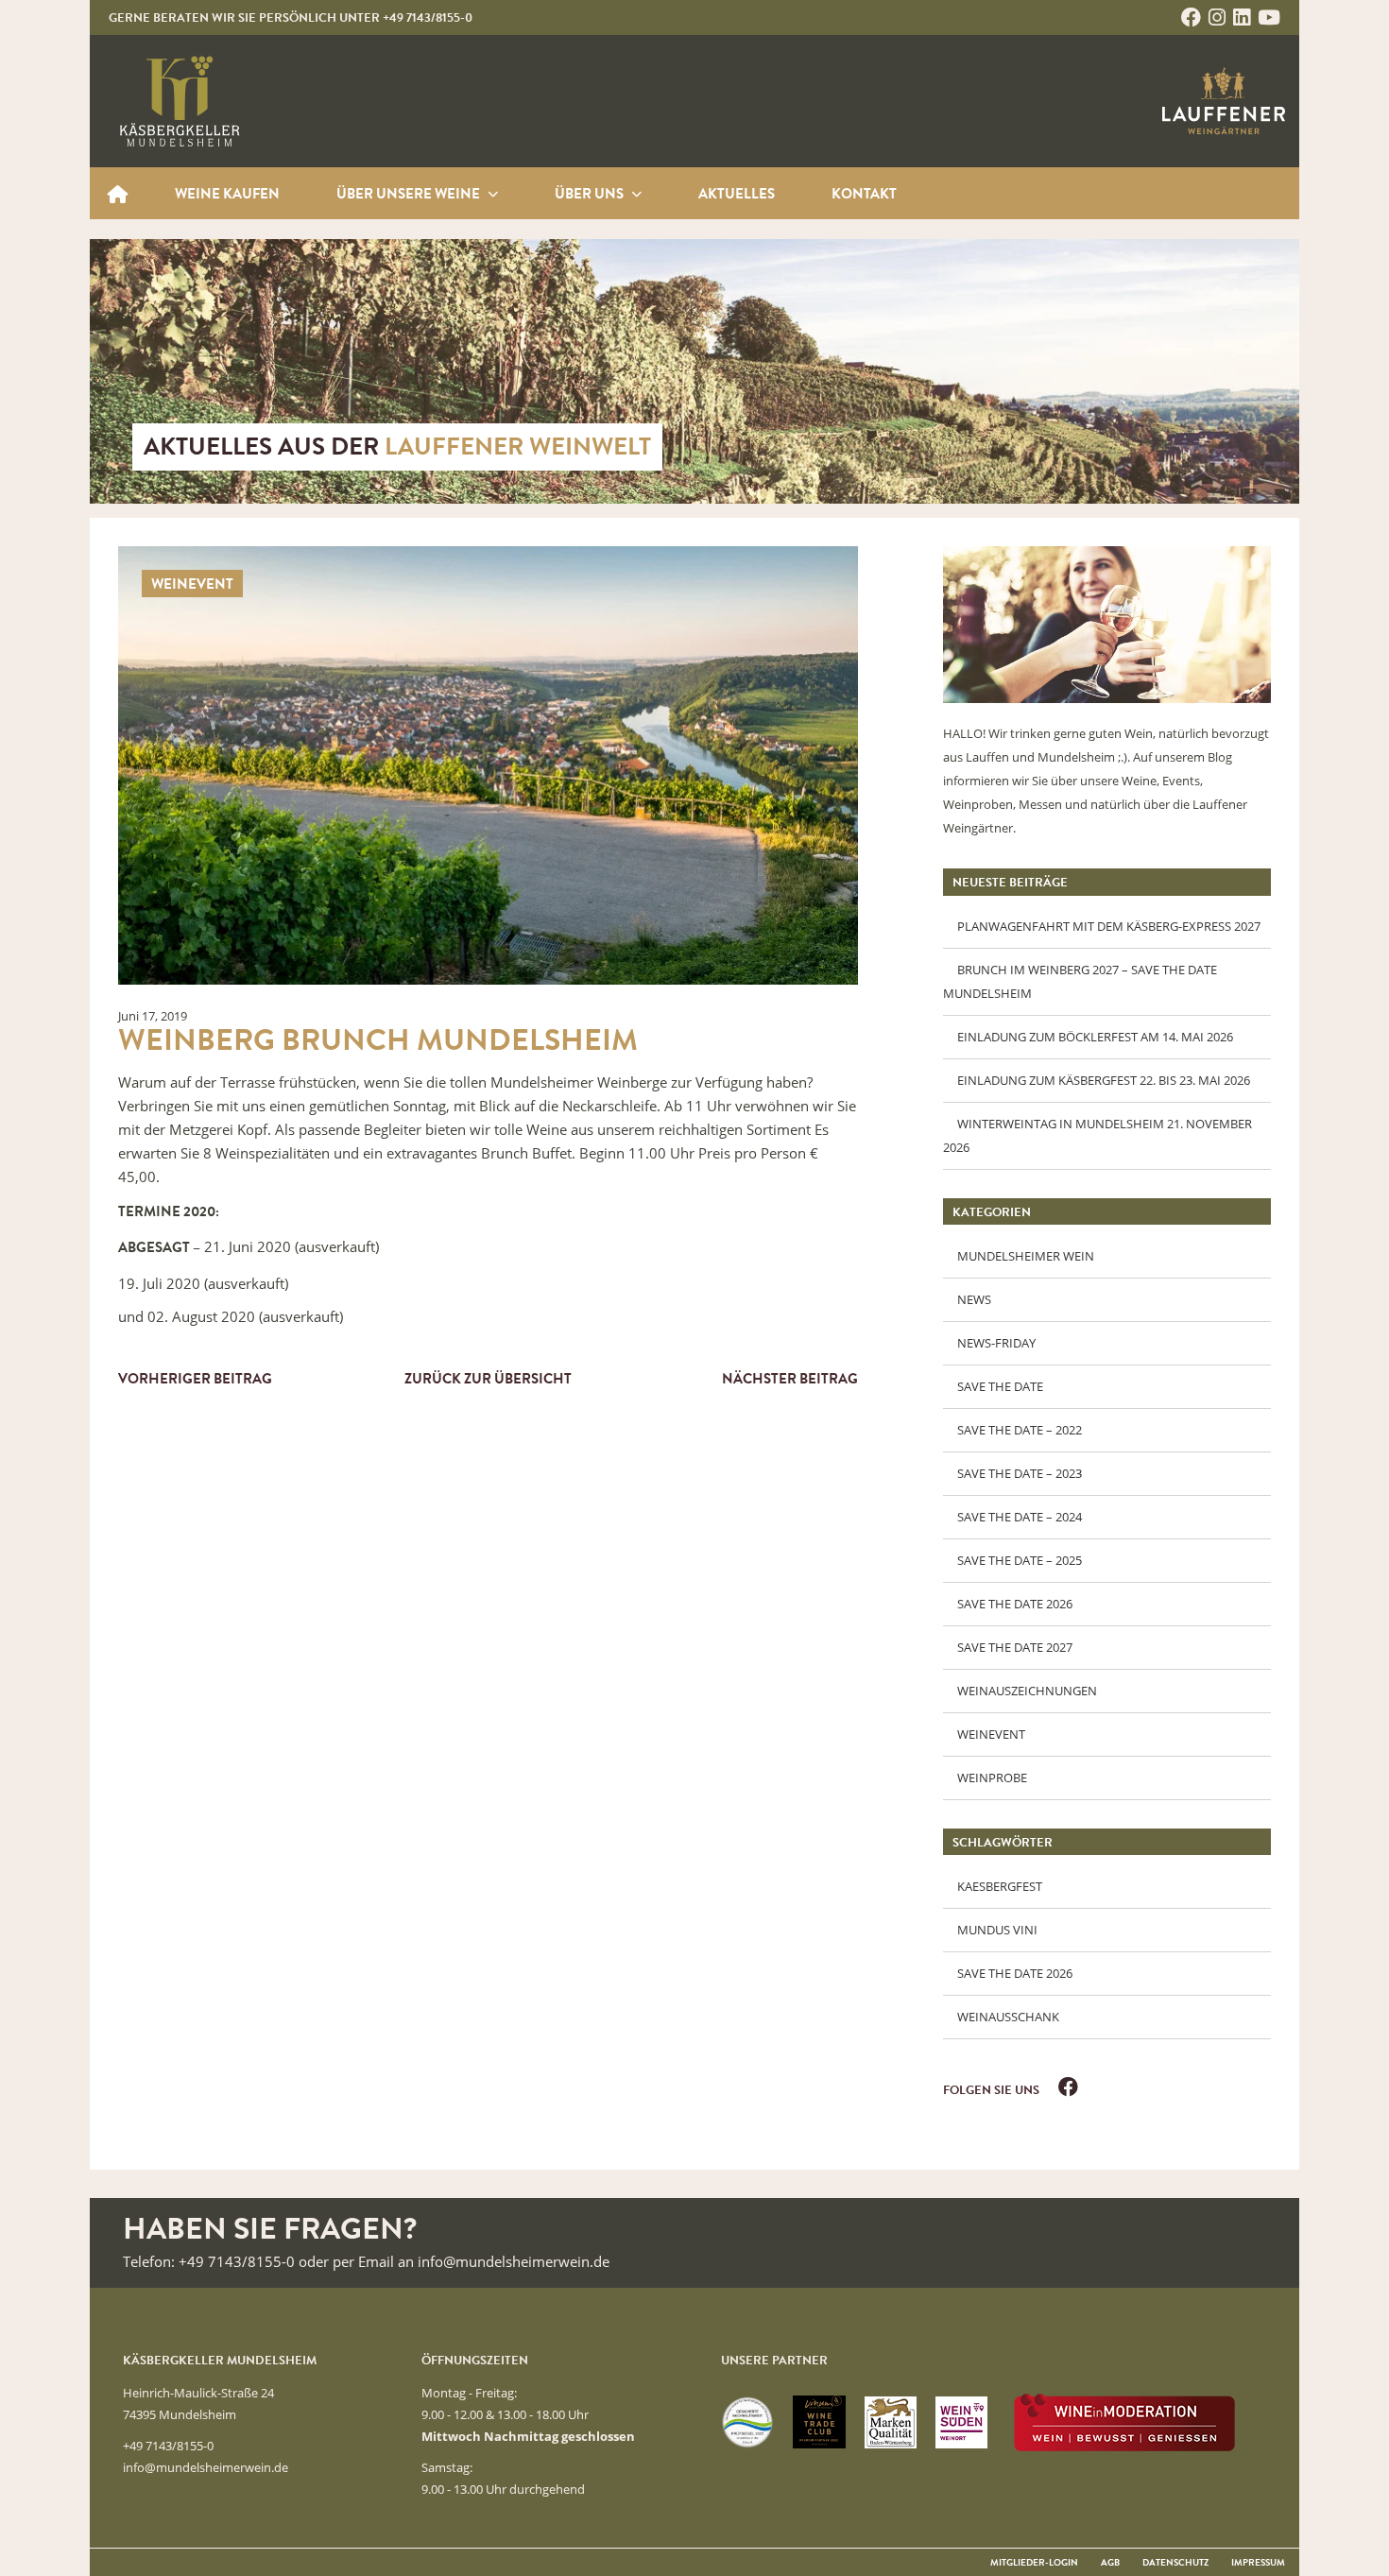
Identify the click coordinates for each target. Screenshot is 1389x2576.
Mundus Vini (997, 1930)
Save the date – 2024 (1020, 1517)
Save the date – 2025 (1020, 1560)
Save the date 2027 (1015, 1647)
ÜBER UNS (591, 196)
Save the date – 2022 (1020, 1430)
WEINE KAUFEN (227, 196)
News (974, 1299)
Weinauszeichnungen (1027, 1691)
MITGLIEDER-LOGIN (1034, 2564)
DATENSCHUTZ (1175, 2564)
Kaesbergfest (1000, 1886)
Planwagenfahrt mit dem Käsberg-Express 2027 (1109, 926)
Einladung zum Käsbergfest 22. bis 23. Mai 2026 (1104, 1080)
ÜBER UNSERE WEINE (118, 193)
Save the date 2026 (1015, 1604)
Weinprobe (992, 1777)
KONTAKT (864, 196)
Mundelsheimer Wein (1026, 1256)
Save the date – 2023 (1020, 1473)
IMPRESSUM (1258, 2564)
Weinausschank (1008, 2017)
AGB (1110, 2564)
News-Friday (996, 1343)
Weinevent (991, 1734)
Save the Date (1000, 1386)
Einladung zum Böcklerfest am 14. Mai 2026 (1095, 1037)
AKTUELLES (737, 196)
